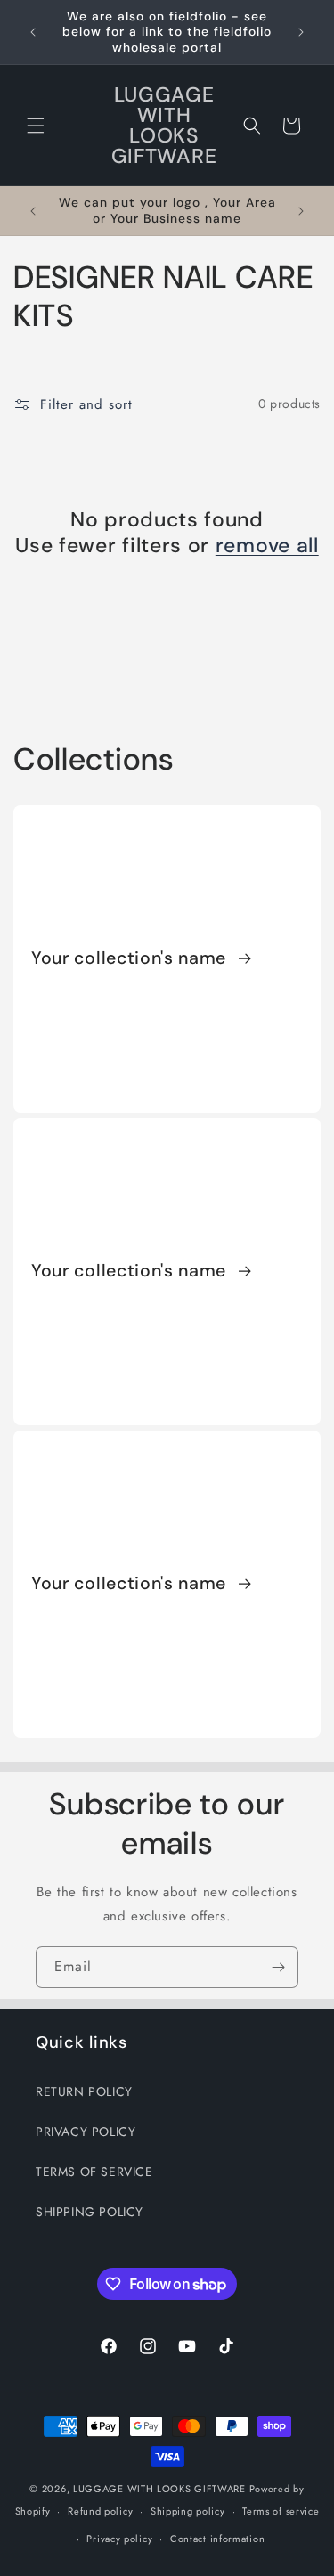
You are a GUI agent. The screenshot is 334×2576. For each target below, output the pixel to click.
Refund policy (100, 2511)
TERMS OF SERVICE (94, 2172)
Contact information (217, 2539)
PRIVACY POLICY (86, 2132)
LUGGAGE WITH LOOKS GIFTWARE (159, 2489)
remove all (267, 546)
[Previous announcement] (33, 32)
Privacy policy (119, 2539)
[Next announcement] (301, 32)
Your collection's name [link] (131, 959)
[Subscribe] (278, 1967)
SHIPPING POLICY (90, 2212)
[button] (36, 126)
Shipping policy (188, 2511)
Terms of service (281, 2511)
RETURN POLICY (84, 2091)
